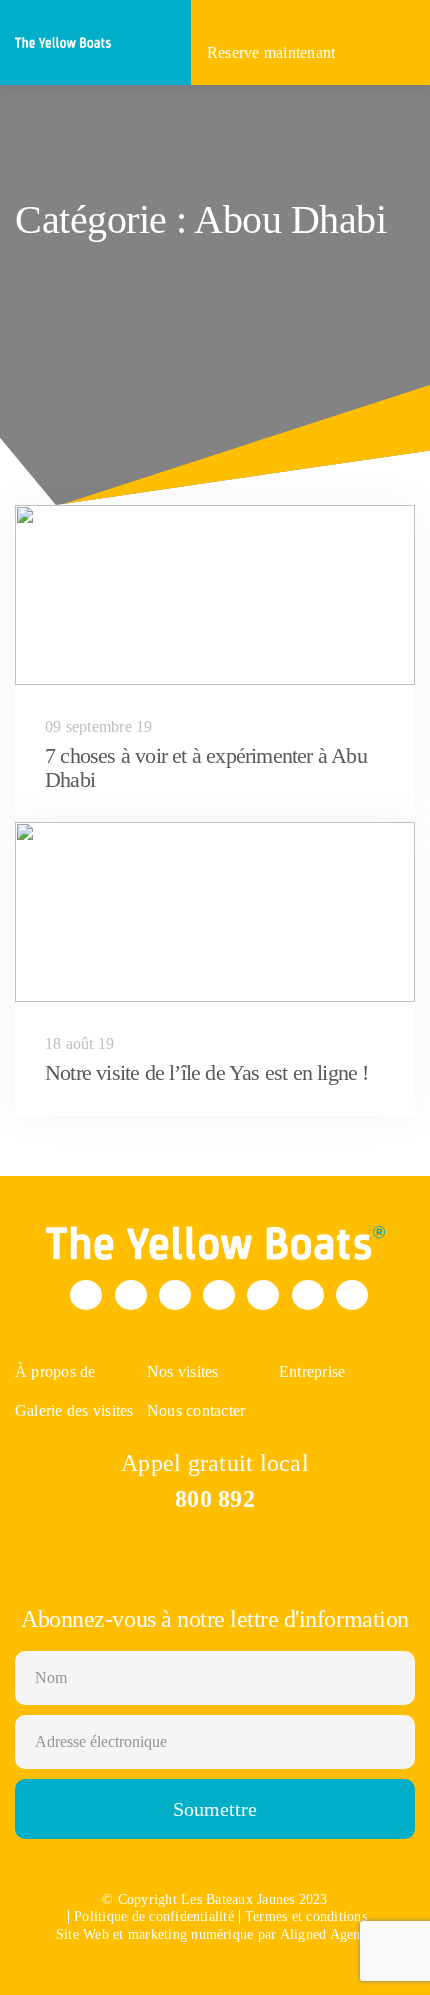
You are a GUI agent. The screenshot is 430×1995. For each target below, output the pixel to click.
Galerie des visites (74, 1410)
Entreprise (312, 1371)
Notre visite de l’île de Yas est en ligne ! (207, 1072)
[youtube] (263, 1295)
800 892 (215, 1499)
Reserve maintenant (273, 52)
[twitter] (131, 1295)
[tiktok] (219, 1295)
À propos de (55, 1371)
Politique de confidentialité (154, 1917)
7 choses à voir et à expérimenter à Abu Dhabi (206, 767)
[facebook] (86, 1295)
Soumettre (215, 1809)
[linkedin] (308, 1295)
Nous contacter (196, 1410)
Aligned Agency (327, 1934)
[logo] (65, 40)
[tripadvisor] (352, 1295)
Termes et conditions (306, 1917)
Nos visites (183, 1371)
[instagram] (175, 1295)
